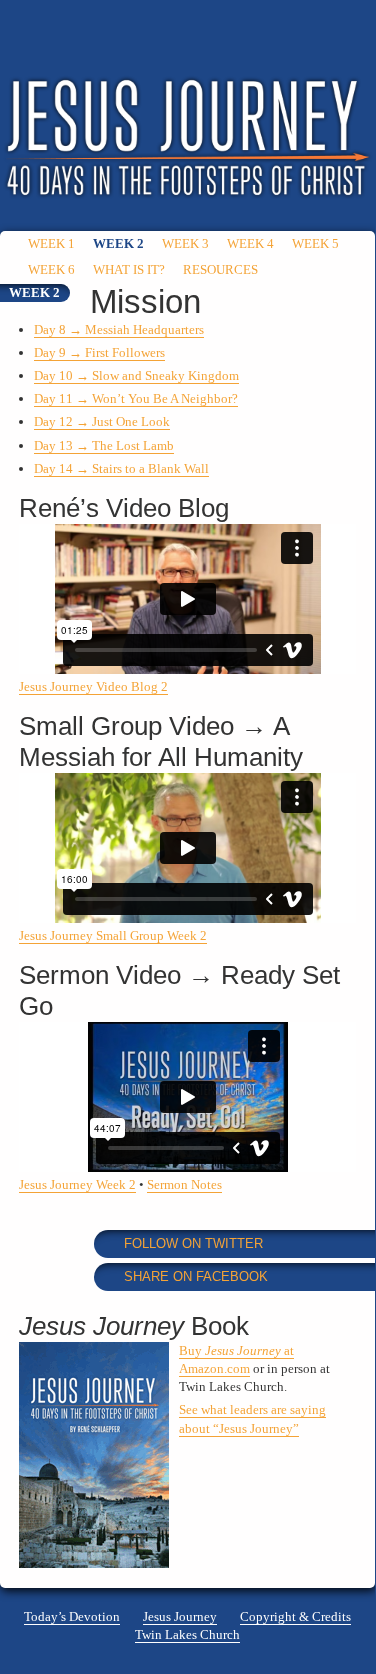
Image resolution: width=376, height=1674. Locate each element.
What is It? (129, 269)
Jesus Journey (180, 1616)
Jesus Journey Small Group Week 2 (113, 935)
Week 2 (118, 243)
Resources (220, 269)
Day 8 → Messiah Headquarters (119, 329)
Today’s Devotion (72, 1616)
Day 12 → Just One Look (102, 421)
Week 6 (51, 269)
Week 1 (51, 243)
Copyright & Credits (295, 1616)
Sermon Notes (184, 1184)
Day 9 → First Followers (99, 352)
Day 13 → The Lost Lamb (104, 445)
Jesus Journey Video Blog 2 (93, 686)
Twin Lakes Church (187, 1634)
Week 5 (315, 243)
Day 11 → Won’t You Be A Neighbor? (136, 398)
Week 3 (185, 243)
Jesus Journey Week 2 (77, 1184)
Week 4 (250, 243)
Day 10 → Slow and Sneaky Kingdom (136, 375)
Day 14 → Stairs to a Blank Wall (121, 468)
